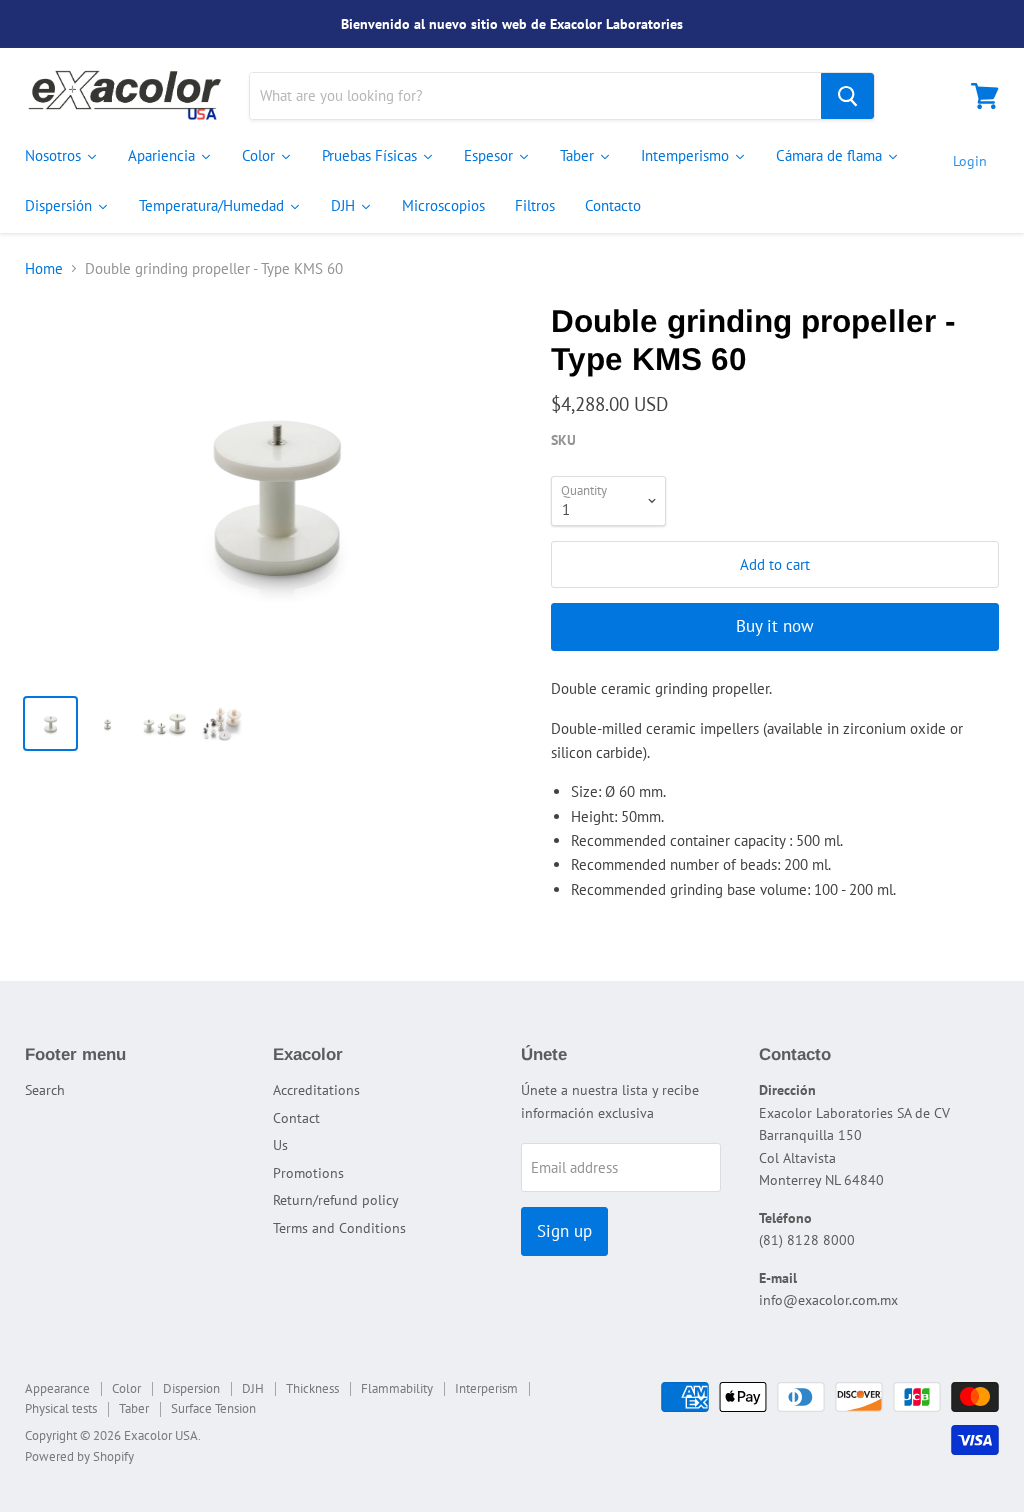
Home (44, 268)
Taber (134, 1408)
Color (126, 1388)
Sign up (564, 1231)
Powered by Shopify (79, 1456)
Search (45, 1090)
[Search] (847, 96)
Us (280, 1145)
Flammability (397, 1388)
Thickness (312, 1388)
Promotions (308, 1173)
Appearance (57, 1388)
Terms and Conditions (339, 1228)
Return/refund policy (336, 1200)
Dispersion (191, 1388)
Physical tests (61, 1408)
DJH (253, 1388)
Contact (296, 1118)
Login (970, 161)
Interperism (486, 1388)
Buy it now (775, 626)
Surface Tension (213, 1408)
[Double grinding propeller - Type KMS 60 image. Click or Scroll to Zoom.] (276, 491)
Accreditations (316, 1090)
